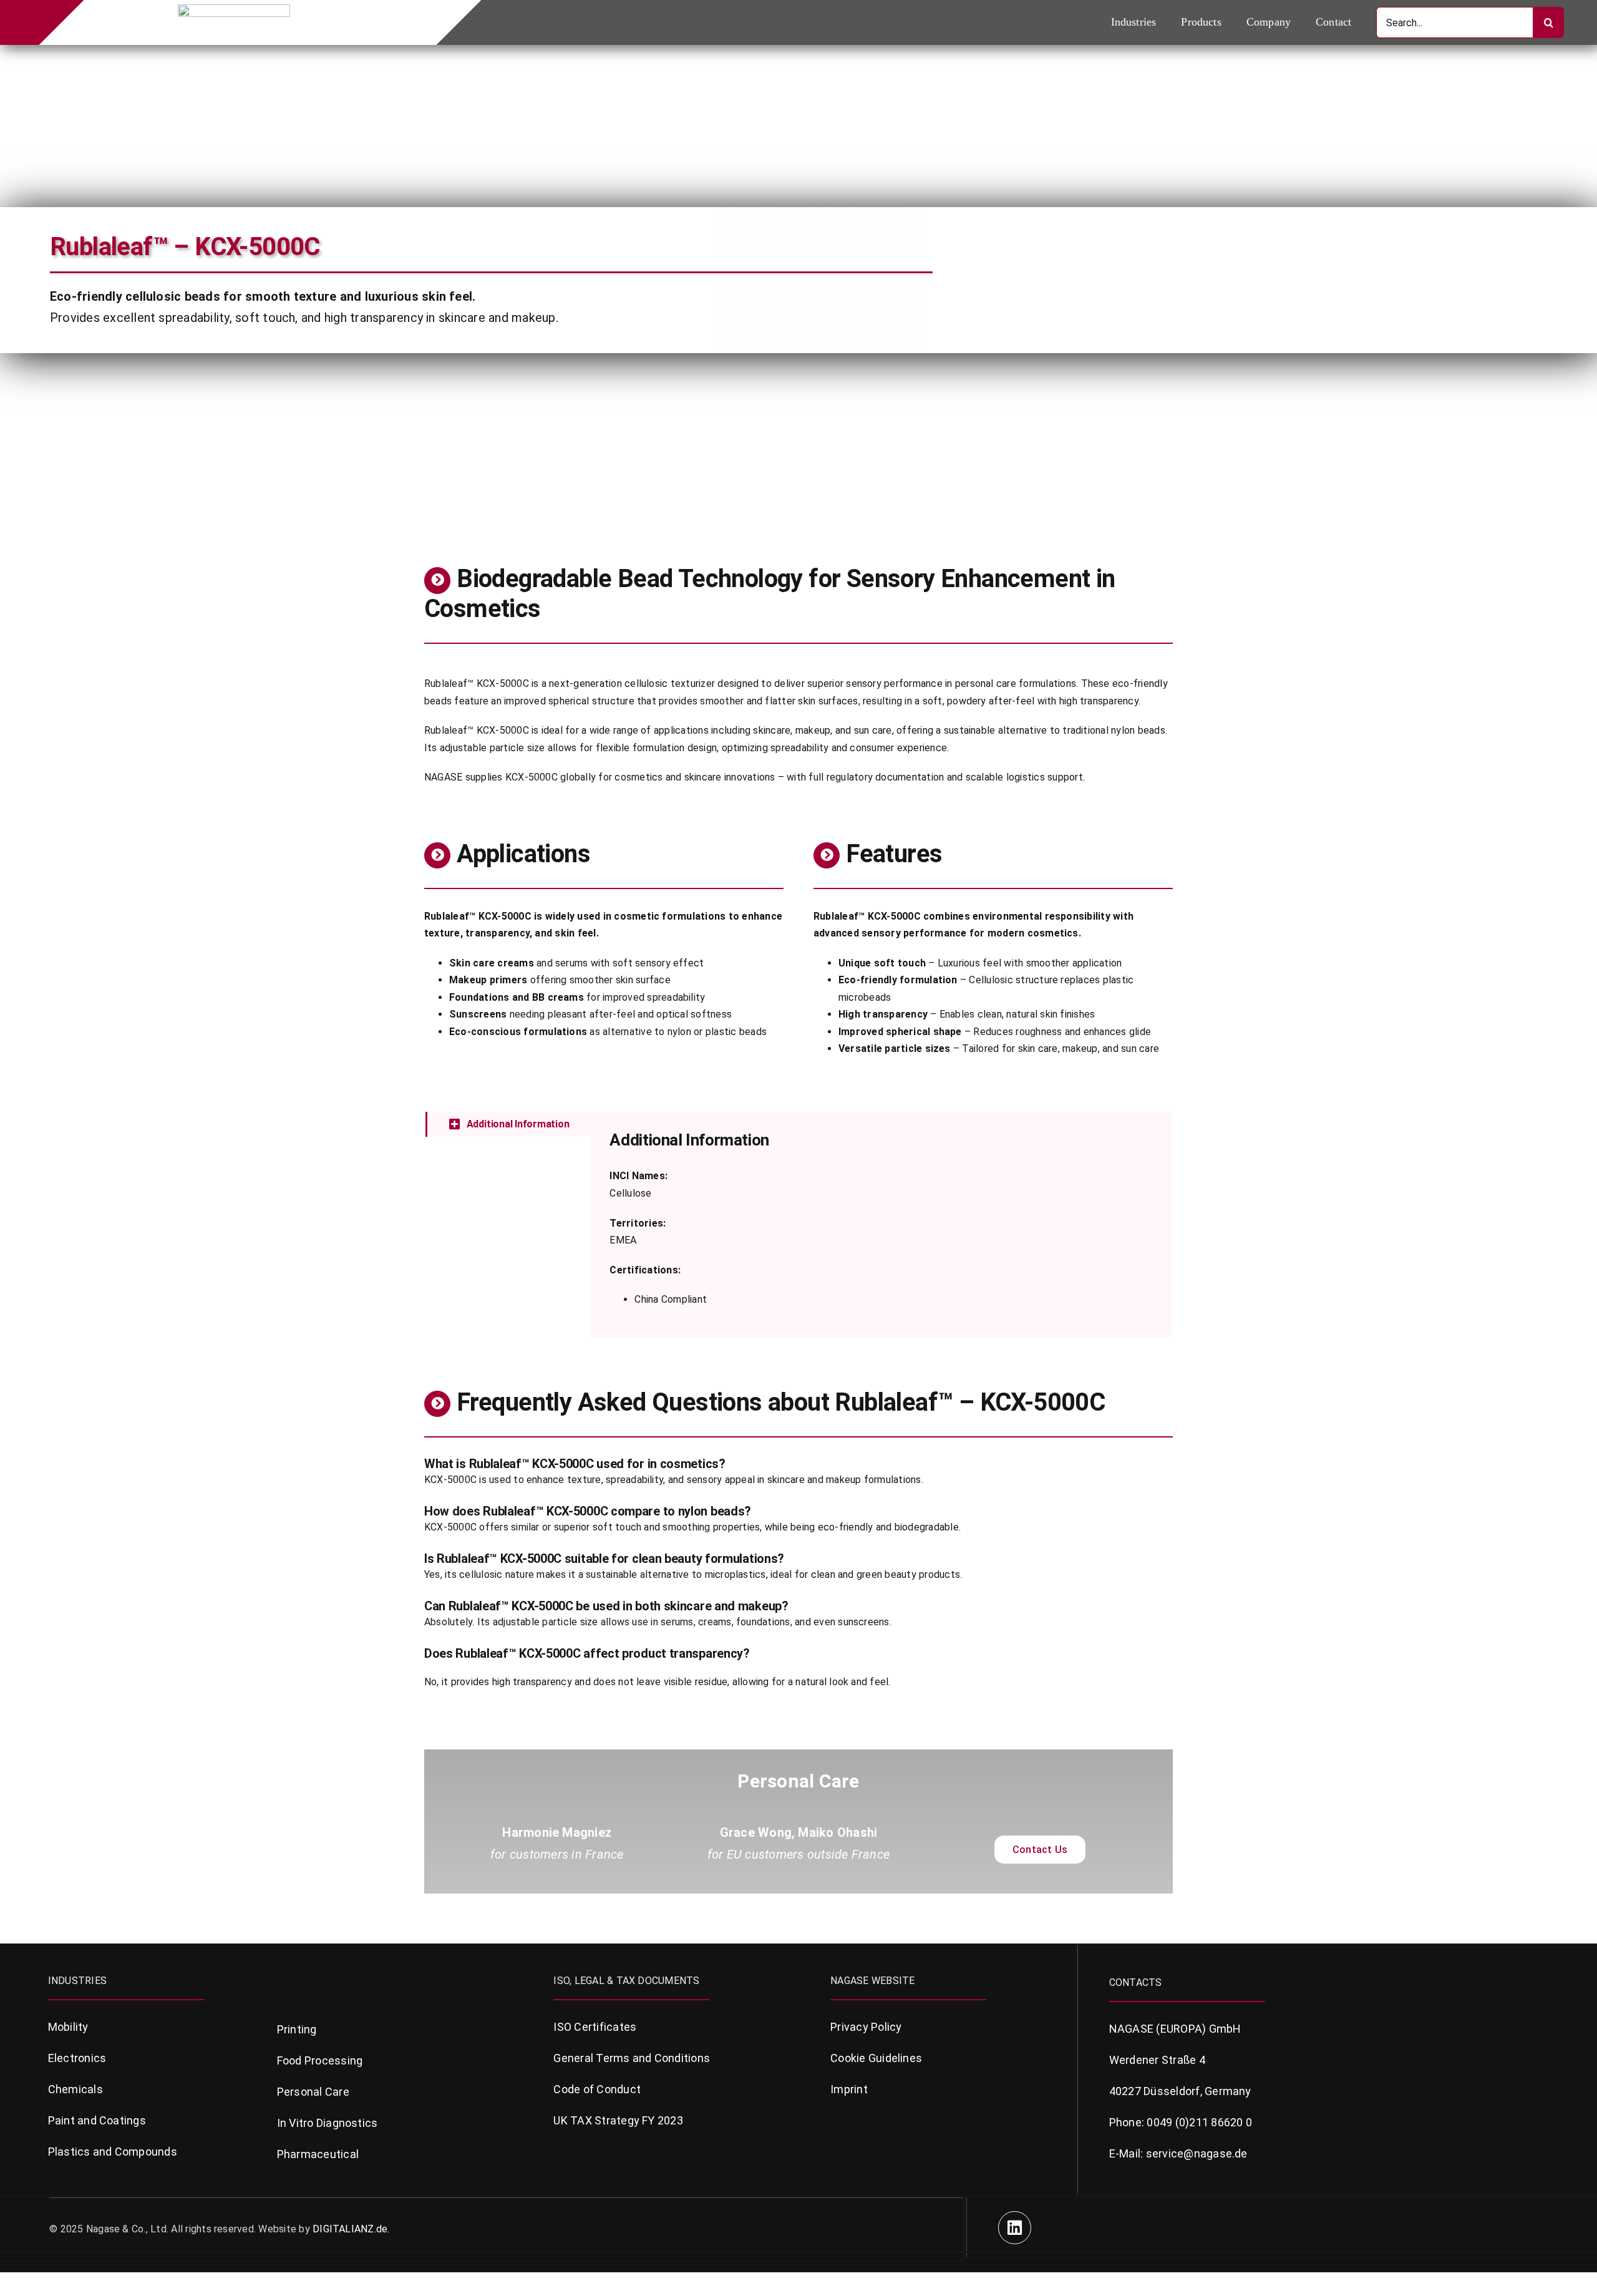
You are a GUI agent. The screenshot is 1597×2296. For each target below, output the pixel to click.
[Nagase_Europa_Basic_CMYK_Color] (234, 9)
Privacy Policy (866, 2027)
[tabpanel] (881, 1224)
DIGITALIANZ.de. (351, 2229)
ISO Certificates (595, 2027)
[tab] (508, 1124)
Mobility (68, 2027)
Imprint (849, 2089)
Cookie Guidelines (876, 2058)
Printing (297, 2029)
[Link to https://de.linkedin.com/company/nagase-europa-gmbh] (1015, 2228)
